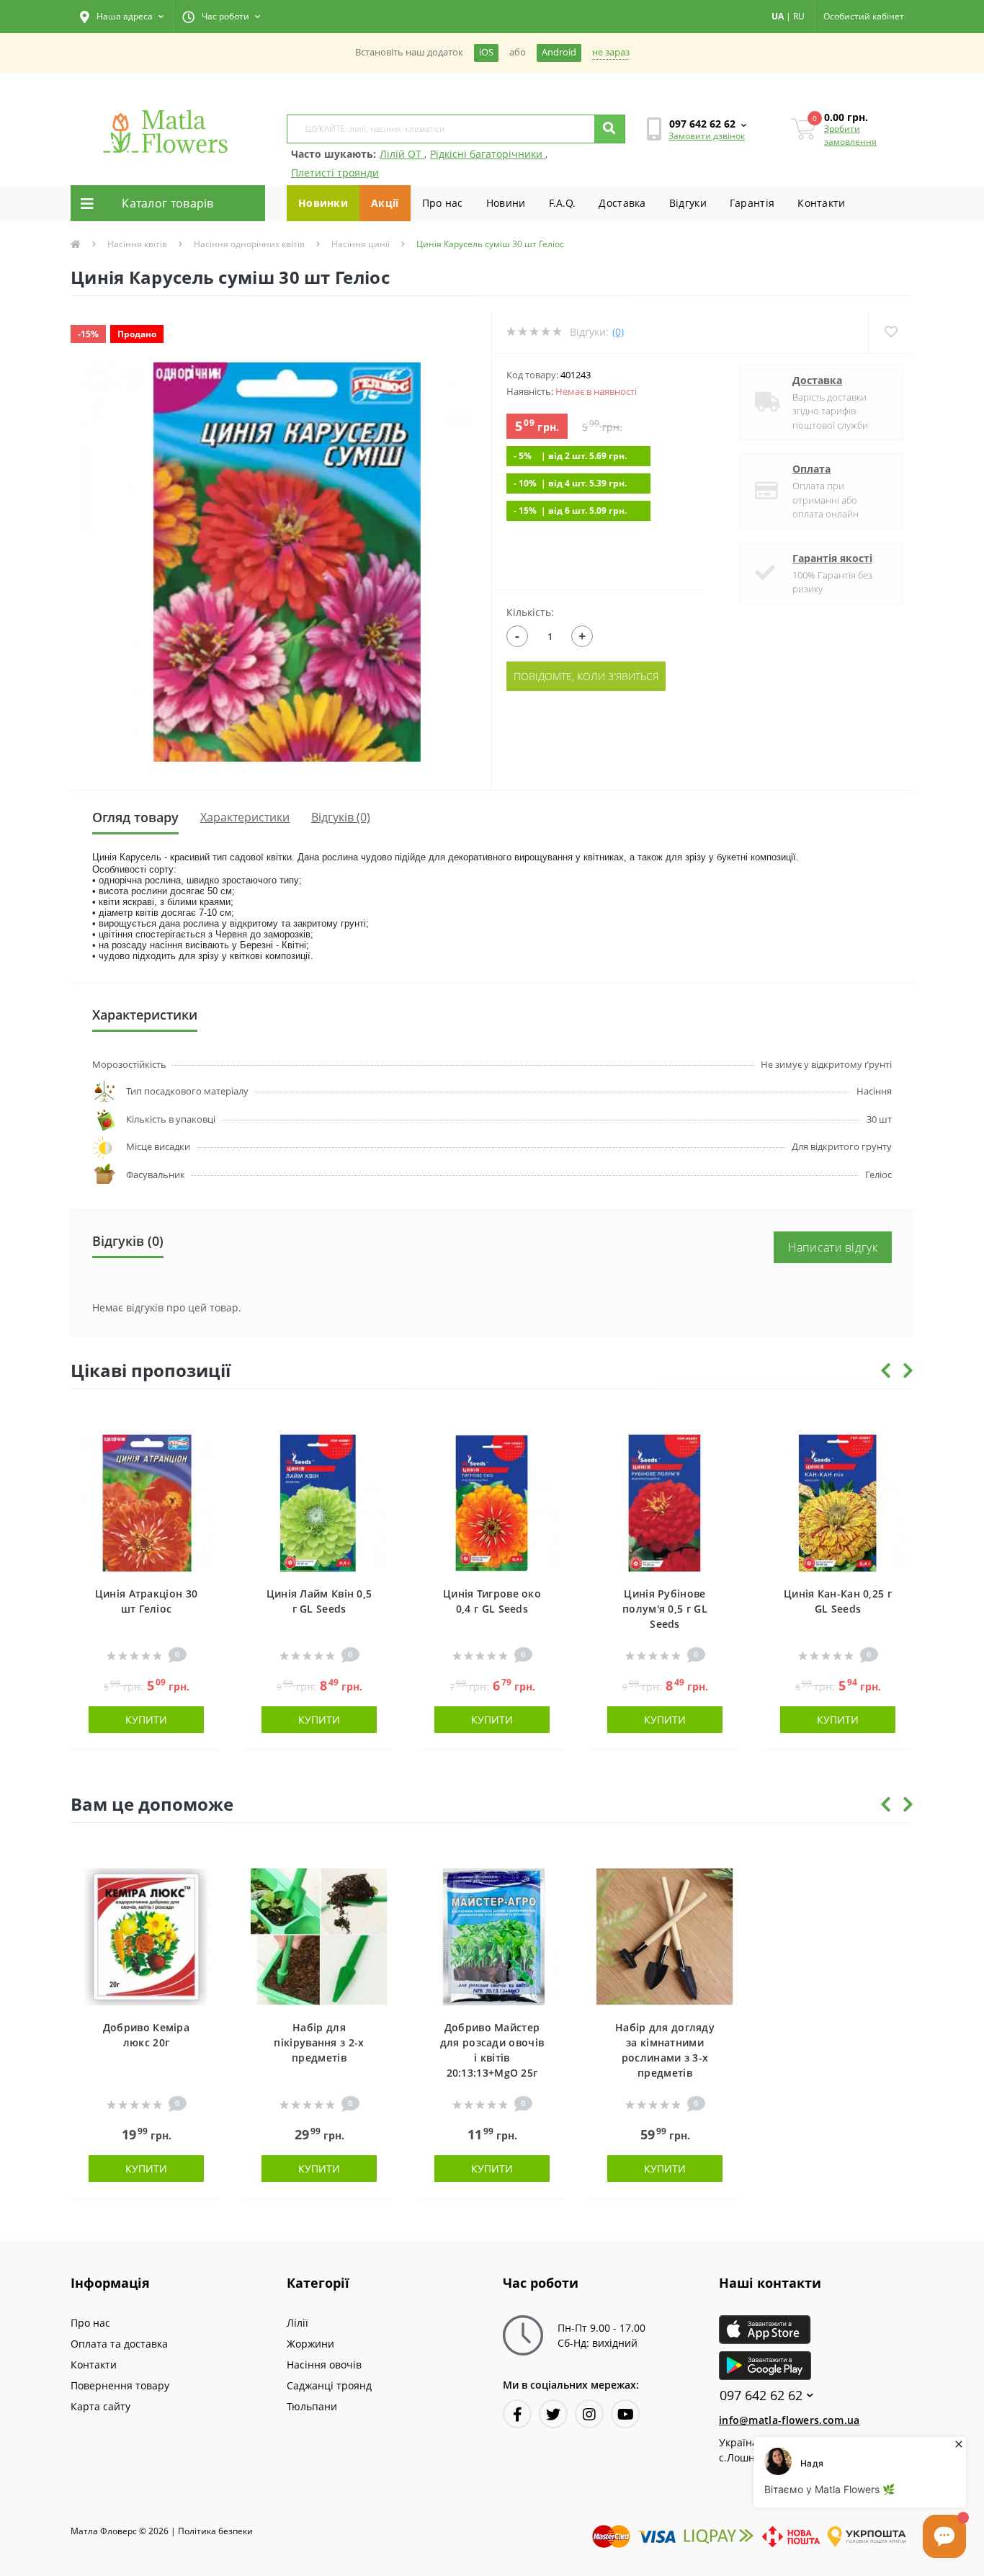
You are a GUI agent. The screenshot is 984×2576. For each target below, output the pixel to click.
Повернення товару (120, 2385)
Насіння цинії (361, 244)
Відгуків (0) (341, 817)
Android (559, 52)
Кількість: (530, 612)
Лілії (298, 2323)
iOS (486, 52)
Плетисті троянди (335, 173)
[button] (122, 17)
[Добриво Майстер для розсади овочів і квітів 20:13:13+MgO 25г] (492, 1936)
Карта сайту (100, 2406)
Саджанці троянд (329, 2385)
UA (778, 16)
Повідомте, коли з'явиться (586, 676)
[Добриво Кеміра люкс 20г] (146, 1936)
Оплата (811, 469)
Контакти (821, 203)
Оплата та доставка (119, 2344)
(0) (618, 332)
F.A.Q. (563, 203)
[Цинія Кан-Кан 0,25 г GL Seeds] (838, 1502)
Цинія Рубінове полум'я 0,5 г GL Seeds (665, 1609)
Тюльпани (312, 2406)
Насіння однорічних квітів (249, 244)
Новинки (323, 203)
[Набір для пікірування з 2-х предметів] (319, 1936)
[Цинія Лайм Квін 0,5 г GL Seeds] (319, 1502)
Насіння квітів (137, 244)
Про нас (443, 203)
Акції (385, 203)
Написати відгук (833, 1247)
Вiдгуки (688, 203)
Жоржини (310, 2344)
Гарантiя (752, 203)
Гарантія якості (832, 558)
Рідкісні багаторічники (488, 154)
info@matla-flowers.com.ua (790, 2420)
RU (799, 16)
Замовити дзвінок (707, 136)
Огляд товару (135, 817)
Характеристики (245, 817)
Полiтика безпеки (215, 2531)
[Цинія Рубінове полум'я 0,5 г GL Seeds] (665, 1502)
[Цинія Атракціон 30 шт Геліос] (146, 1502)
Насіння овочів (324, 2365)
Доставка (622, 203)
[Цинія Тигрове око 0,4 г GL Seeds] (492, 1502)
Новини (506, 203)
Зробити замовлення (850, 135)
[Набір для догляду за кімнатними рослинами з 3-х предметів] (665, 1936)
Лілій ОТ (402, 154)
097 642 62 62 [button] (761, 2395)
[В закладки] (204, 1423)
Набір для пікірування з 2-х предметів (319, 2042)
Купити (146, 1720)
